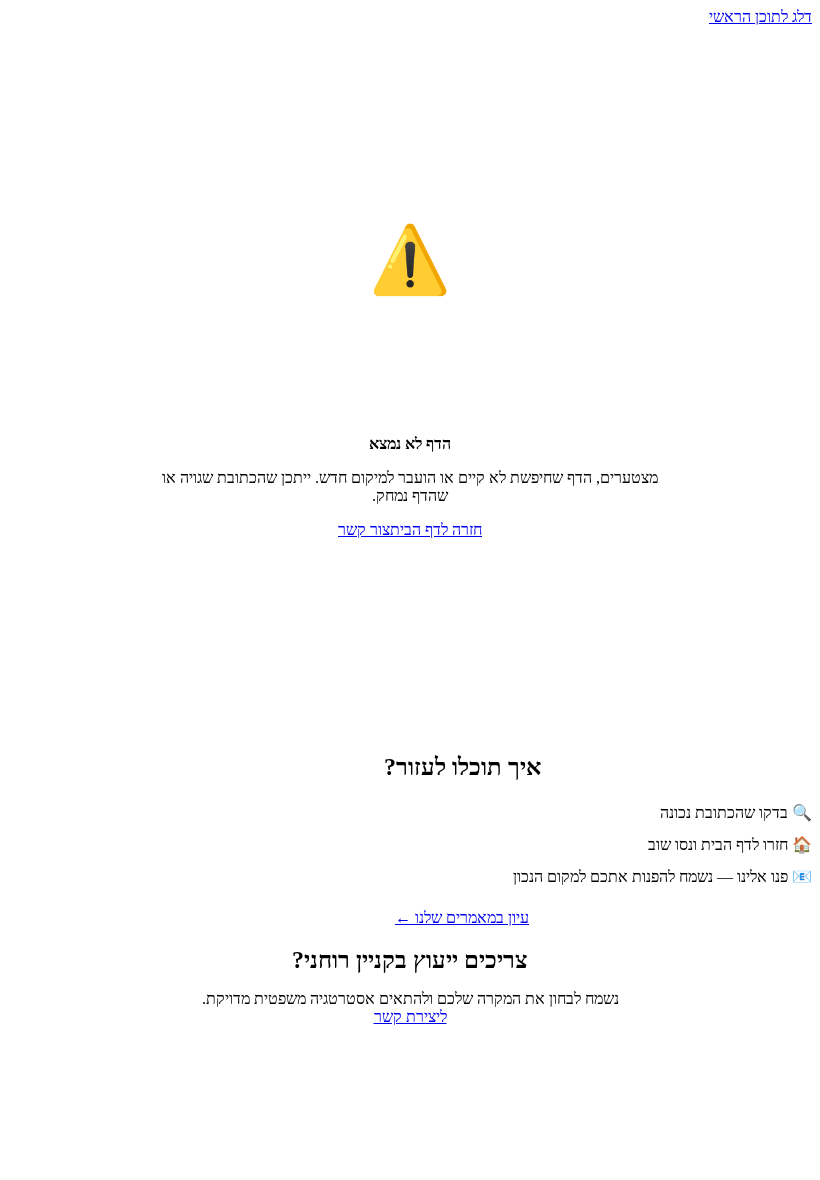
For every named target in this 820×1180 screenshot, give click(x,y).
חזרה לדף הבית (436, 529)
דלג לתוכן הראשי (760, 16)
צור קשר (364, 529)
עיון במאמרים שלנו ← (462, 917)
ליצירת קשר (410, 1016)
